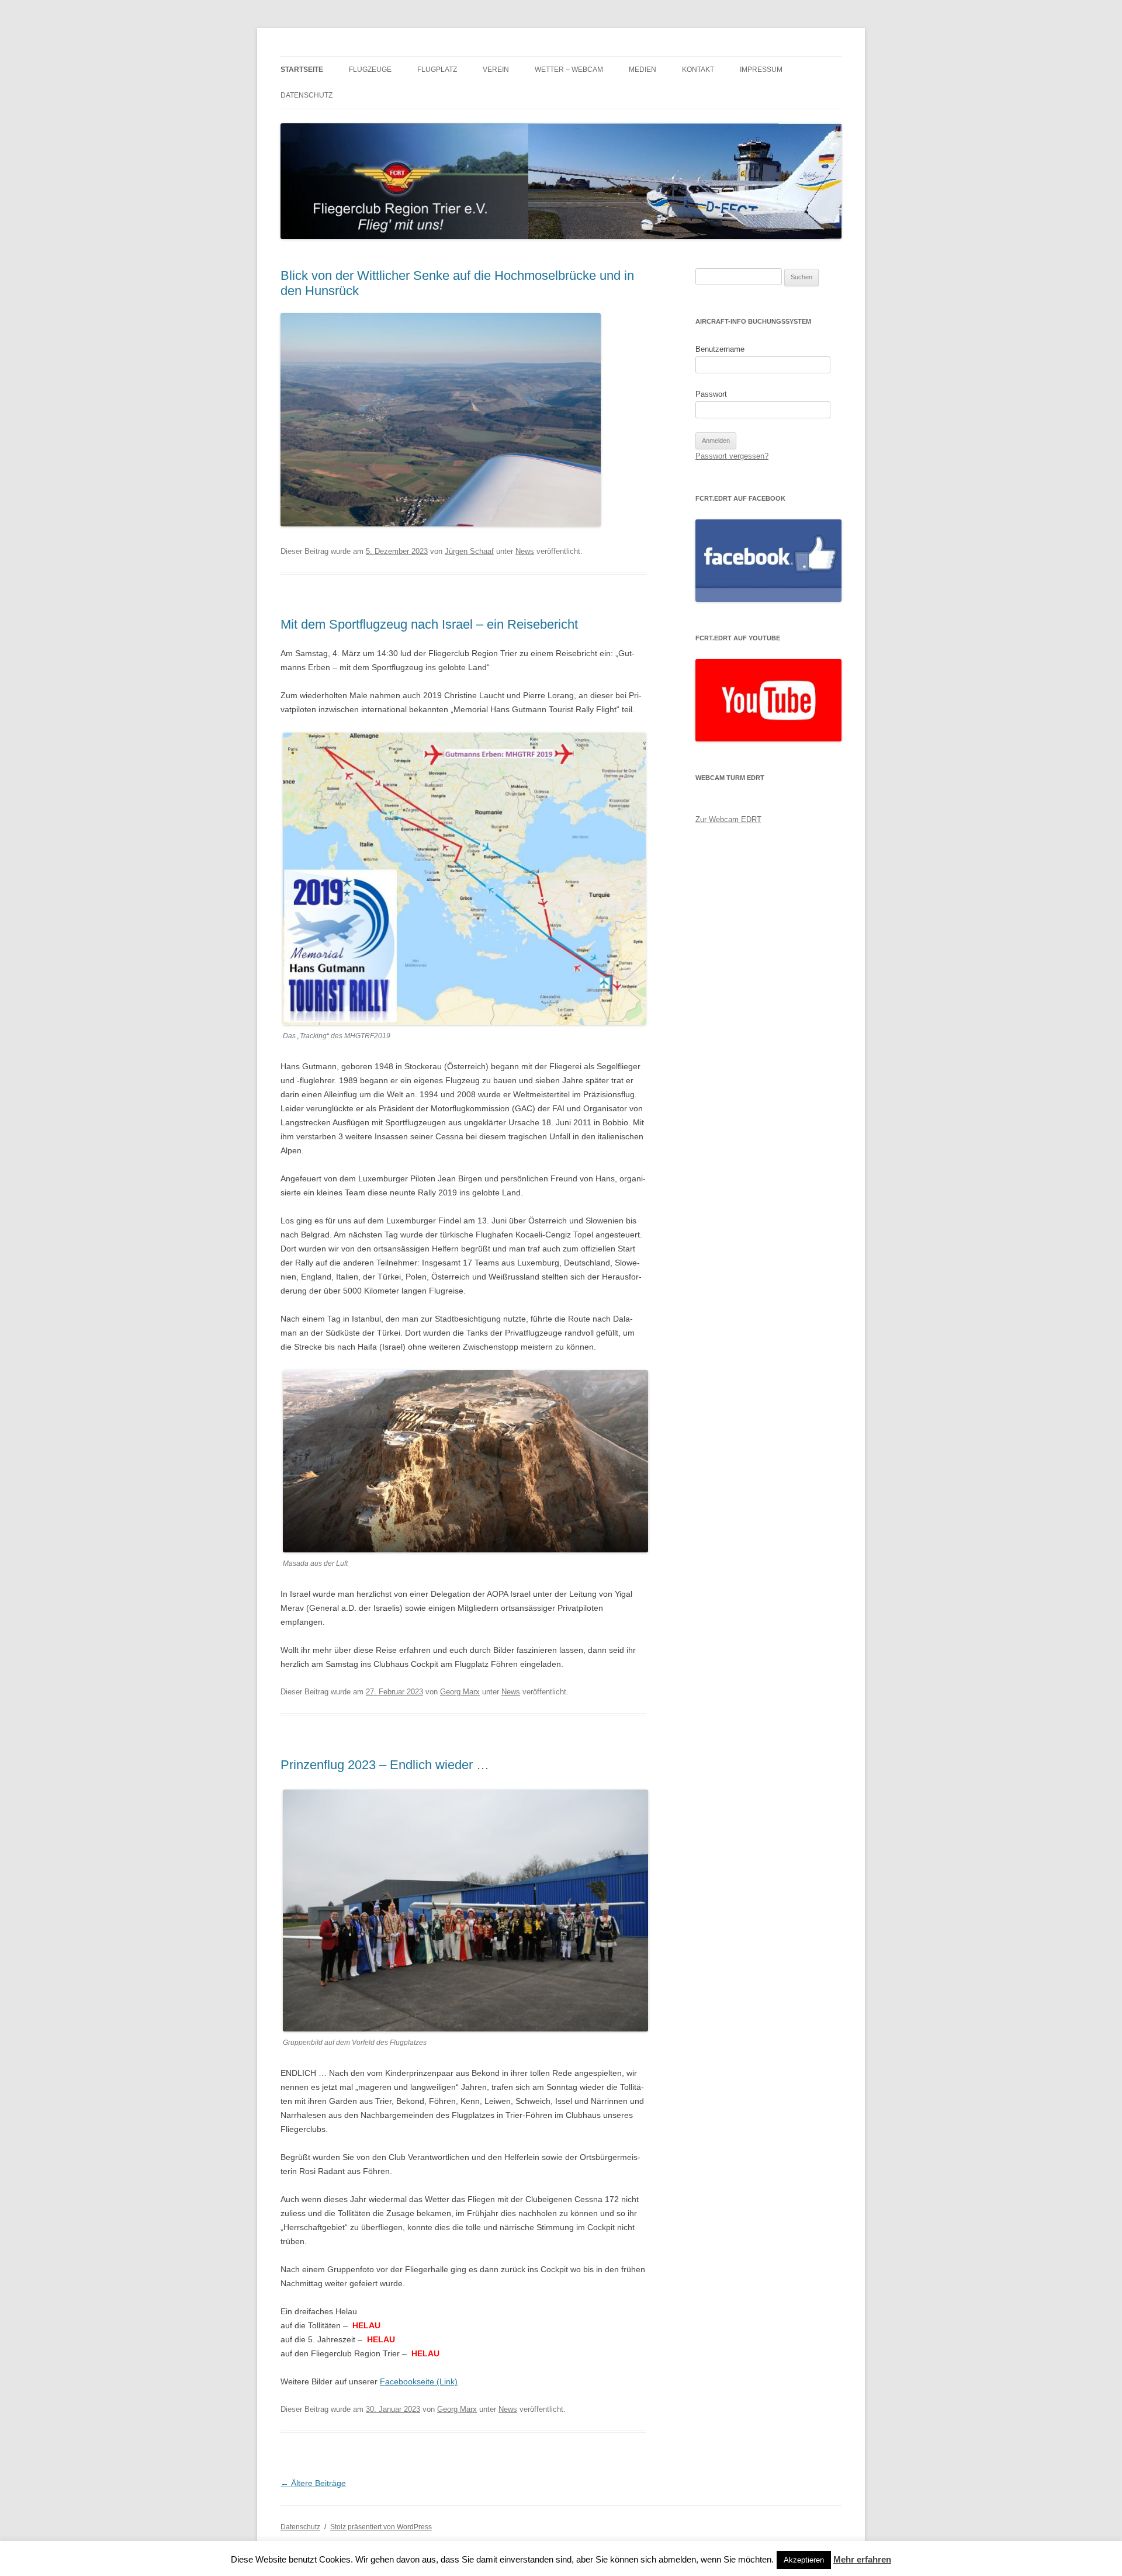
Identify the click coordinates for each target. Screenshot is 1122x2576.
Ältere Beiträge (313, 2483)
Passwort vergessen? (732, 456)
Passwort (711, 394)
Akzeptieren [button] (804, 2560)
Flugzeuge (370, 70)
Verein (496, 70)
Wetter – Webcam (569, 70)
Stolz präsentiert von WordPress (381, 2527)
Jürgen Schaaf (469, 551)
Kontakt (698, 70)
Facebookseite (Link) (419, 2381)
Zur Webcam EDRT (728, 819)
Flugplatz (437, 70)
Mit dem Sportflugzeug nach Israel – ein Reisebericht (429, 624)
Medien (643, 70)
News (525, 551)
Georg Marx (460, 1692)
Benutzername (720, 349)
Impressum (761, 70)
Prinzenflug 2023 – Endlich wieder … (385, 1765)
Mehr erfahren (862, 2559)
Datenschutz (307, 95)
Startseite (302, 70)
